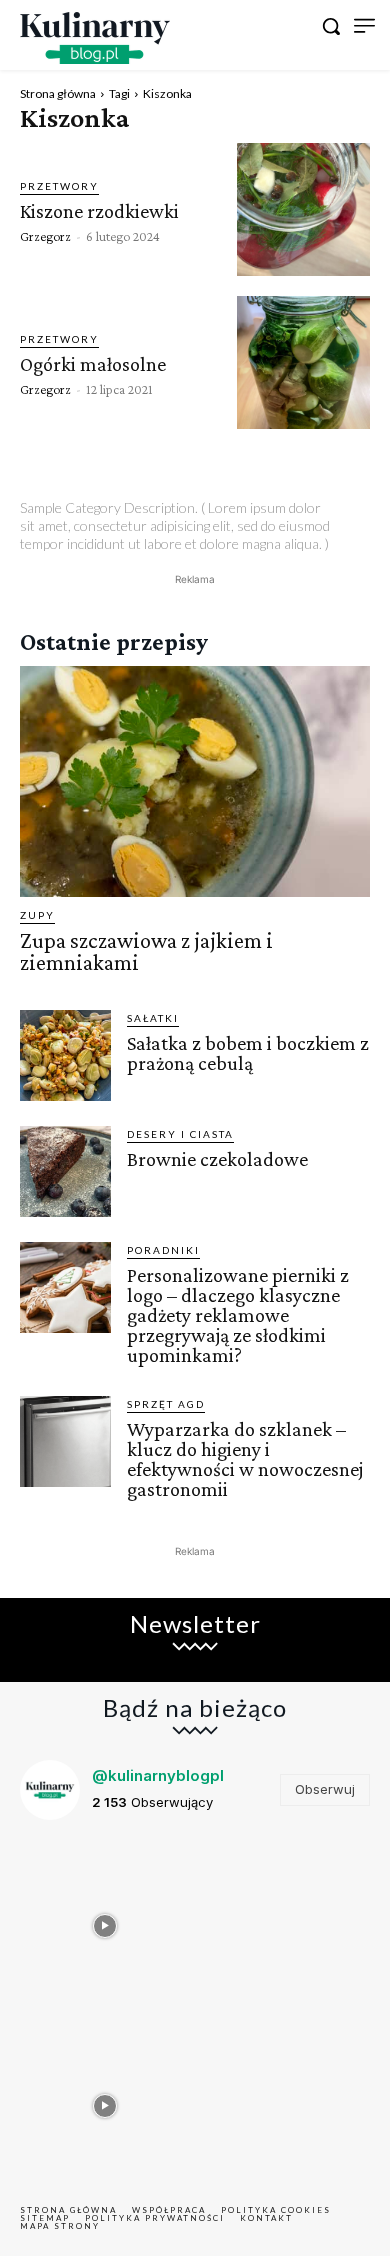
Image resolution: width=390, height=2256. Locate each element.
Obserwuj (325, 1789)
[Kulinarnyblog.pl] (95, 38)
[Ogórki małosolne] (303, 362)
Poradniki (163, 1250)
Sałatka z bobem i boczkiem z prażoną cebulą (248, 1053)
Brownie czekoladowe (217, 1159)
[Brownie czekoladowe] (65, 1171)
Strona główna (58, 93)
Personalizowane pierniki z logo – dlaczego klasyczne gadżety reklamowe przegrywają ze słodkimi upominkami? (238, 1315)
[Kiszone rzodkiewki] (303, 209)
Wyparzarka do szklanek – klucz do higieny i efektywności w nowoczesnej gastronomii (245, 1459)
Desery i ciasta (180, 1134)
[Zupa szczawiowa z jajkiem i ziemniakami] (195, 781)
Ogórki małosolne (93, 364)
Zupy (37, 915)
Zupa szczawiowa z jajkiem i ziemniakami (146, 951)
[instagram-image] (105, 1921)
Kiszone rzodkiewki (99, 211)
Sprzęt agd (166, 1404)
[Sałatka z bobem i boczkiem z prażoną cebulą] (65, 1055)
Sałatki (153, 1018)
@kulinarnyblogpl (158, 1775)
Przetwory (59, 186)
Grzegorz (45, 236)
